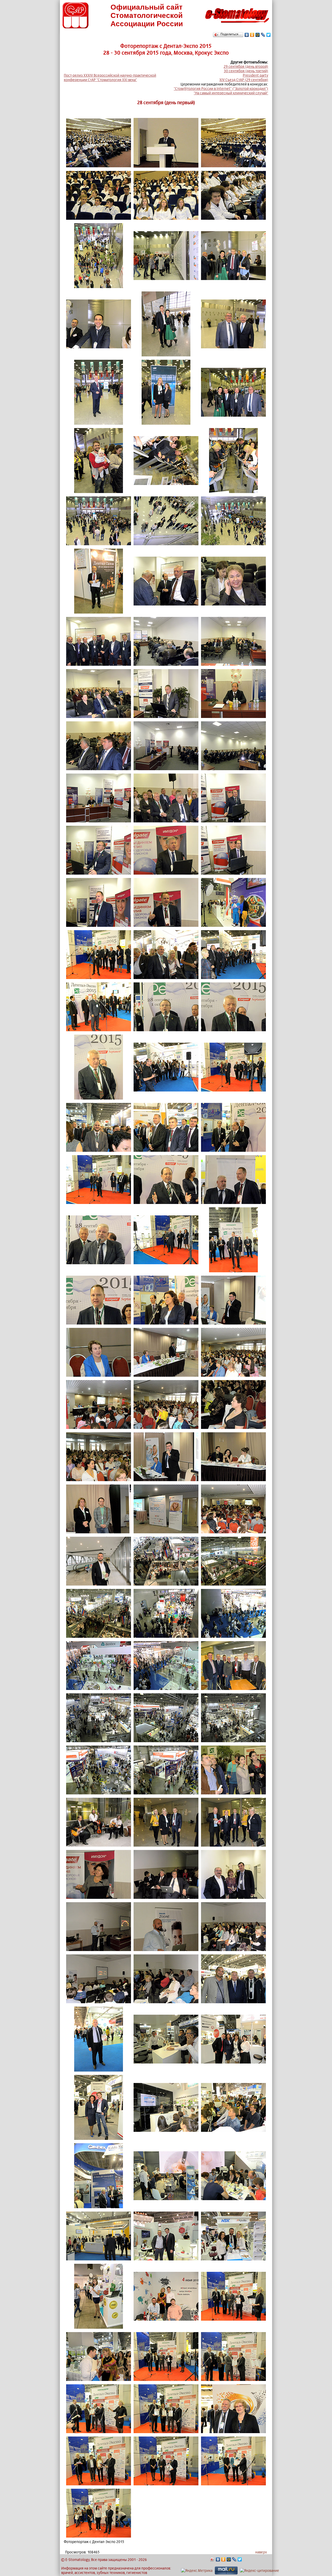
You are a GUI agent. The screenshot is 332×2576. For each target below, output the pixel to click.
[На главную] (237, 24)
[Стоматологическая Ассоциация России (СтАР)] (75, 27)
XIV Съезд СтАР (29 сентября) (244, 80)
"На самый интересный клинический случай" (231, 93)
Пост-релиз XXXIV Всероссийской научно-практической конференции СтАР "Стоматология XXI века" (110, 77)
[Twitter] (269, 35)
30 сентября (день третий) (246, 71)
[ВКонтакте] (247, 35)
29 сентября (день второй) (246, 66)
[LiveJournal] (263, 35)
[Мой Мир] (258, 35)
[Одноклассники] (252, 35)
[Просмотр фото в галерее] (99, 166)
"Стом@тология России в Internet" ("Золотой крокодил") (221, 88)
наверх (261, 2552)
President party (255, 75)
